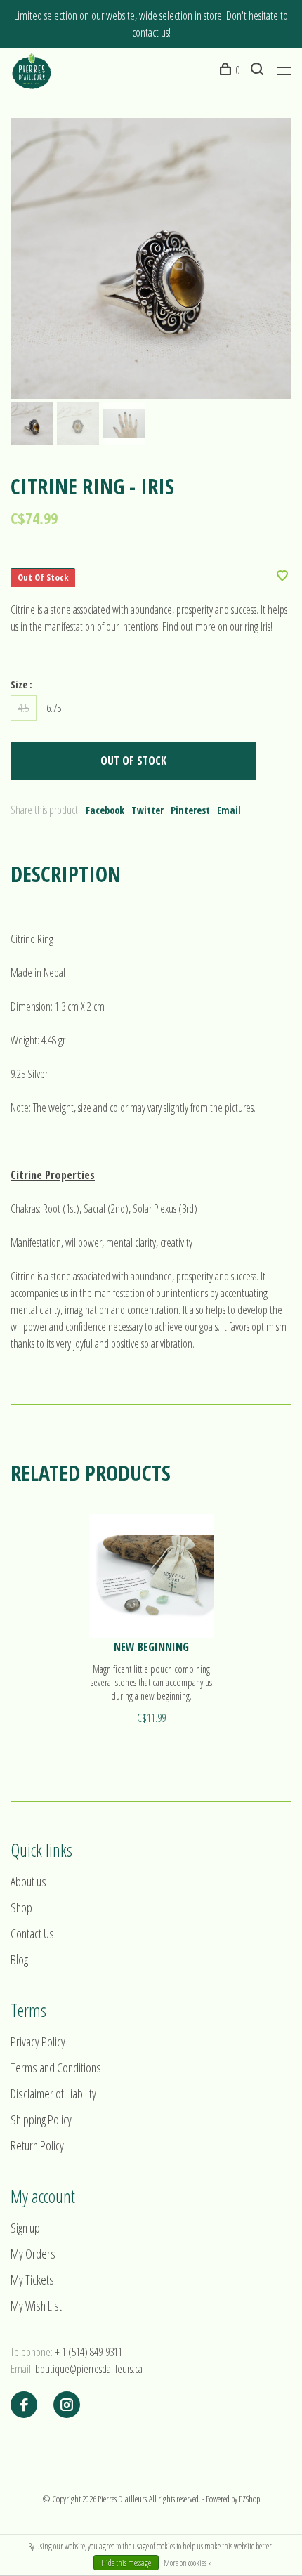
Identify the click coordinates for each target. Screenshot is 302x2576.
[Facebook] (24, 2405)
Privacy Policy (38, 2042)
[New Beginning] (151, 1576)
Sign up (25, 2228)
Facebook (105, 810)
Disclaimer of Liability (53, 2094)
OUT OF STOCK (133, 761)
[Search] (259, 70)
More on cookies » (188, 2563)
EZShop (249, 2499)
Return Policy (37, 2145)
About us (28, 1881)
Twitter (147, 810)
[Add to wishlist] (282, 577)
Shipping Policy (41, 2120)
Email (229, 810)
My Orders (33, 2254)
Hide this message (126, 2563)
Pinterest (190, 810)
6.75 (54, 708)
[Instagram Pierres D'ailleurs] (67, 2405)
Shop (21, 1907)
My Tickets (32, 2280)
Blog (19, 1959)
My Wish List (36, 2306)
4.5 (24, 708)
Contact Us (32, 1933)
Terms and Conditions (56, 2068)
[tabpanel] (151, 258)
